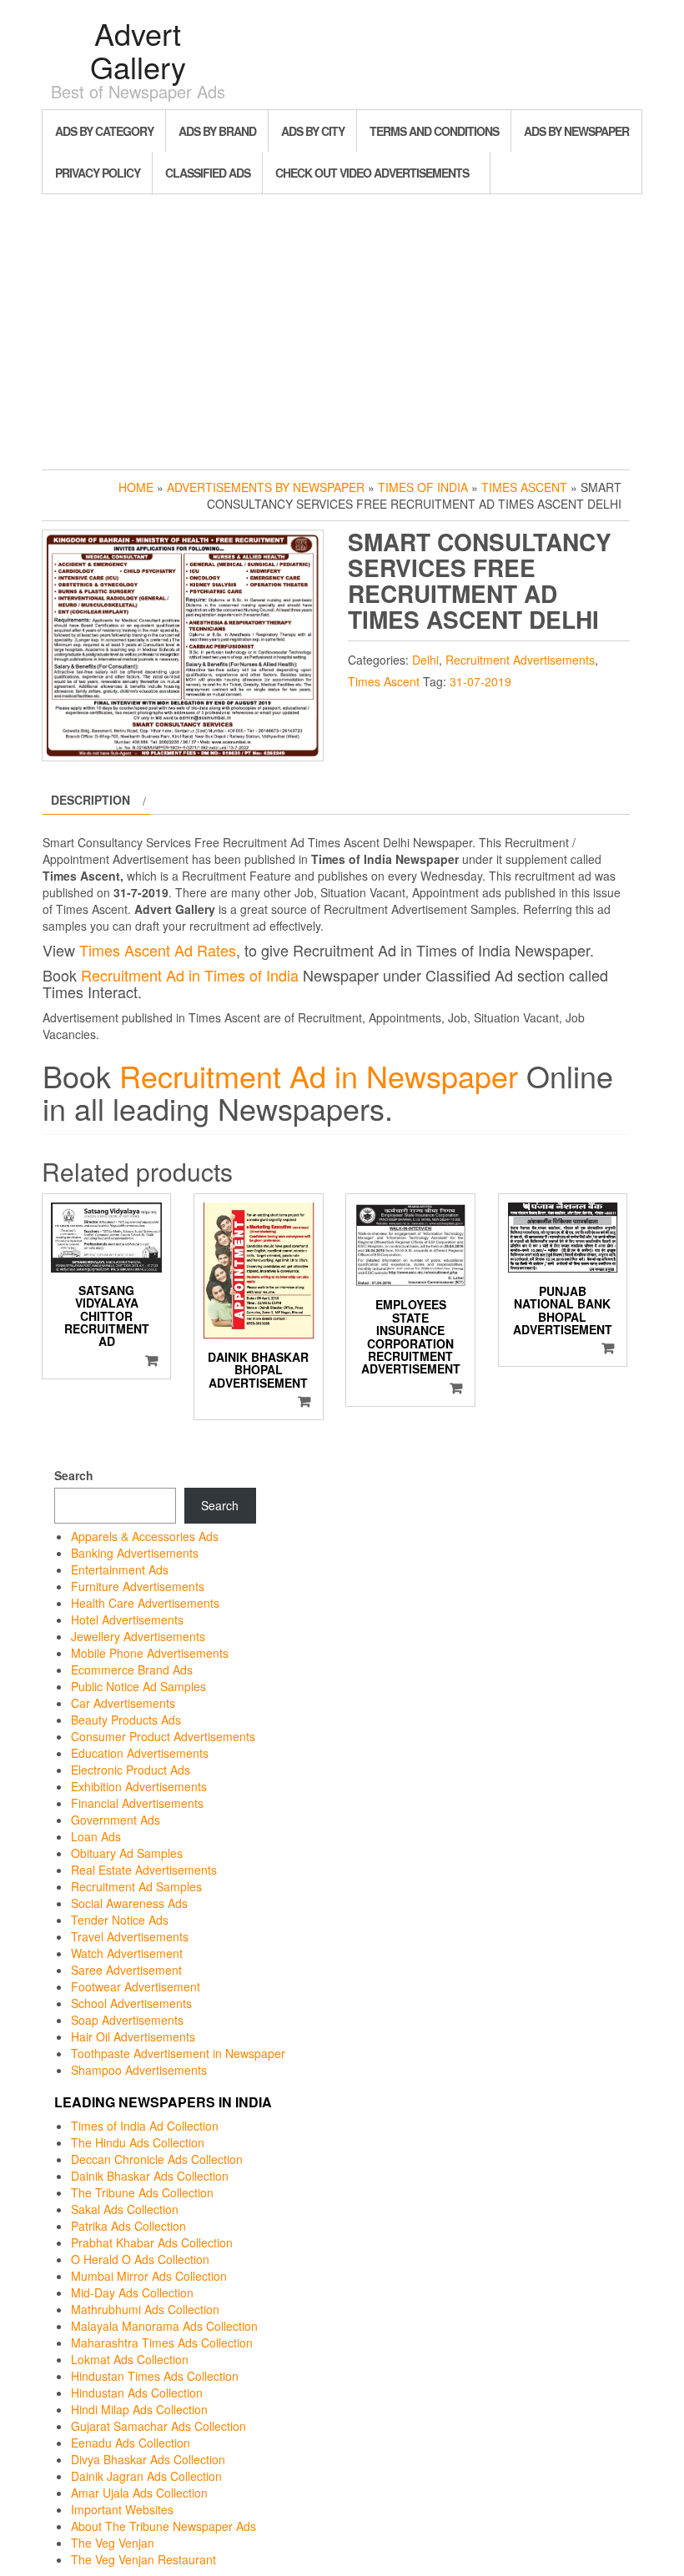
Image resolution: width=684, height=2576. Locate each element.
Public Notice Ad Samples (138, 1686)
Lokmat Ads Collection (130, 2359)
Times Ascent (524, 487)
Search (74, 1475)
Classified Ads (208, 173)
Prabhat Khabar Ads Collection (152, 2242)
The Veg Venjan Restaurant (143, 2559)
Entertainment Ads (120, 1569)
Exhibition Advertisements (139, 1786)
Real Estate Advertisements (144, 1870)
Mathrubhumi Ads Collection (145, 2309)
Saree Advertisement (126, 1970)
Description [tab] (91, 800)
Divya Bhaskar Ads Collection (148, 2459)
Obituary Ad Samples (127, 1853)
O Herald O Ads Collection (140, 2259)
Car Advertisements (123, 1703)
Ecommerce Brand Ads (132, 1670)
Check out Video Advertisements (372, 173)
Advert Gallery (138, 50)
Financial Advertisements (137, 1803)
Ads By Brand (217, 131)
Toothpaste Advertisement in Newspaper (178, 2053)
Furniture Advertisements (138, 1586)
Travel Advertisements (130, 1936)
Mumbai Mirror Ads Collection (149, 2276)
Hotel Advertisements (127, 1619)
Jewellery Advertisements (138, 1636)
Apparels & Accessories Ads (145, 1536)
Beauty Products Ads (126, 1720)
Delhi (425, 660)
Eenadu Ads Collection (131, 2443)
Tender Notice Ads (120, 1920)
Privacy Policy (98, 173)
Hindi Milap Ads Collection (139, 2409)
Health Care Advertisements (145, 1603)
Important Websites (122, 2509)
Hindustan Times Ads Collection (155, 2376)
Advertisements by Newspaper (266, 487)
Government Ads (116, 1820)
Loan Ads (96, 1836)
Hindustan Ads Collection (137, 2393)
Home (136, 487)
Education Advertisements (140, 1753)
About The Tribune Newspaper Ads (163, 2526)
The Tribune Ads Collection (142, 2192)
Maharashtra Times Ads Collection (162, 2343)
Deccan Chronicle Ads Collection (157, 2159)
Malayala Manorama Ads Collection (164, 2326)
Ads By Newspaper (576, 131)
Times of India (423, 487)
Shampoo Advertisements (139, 2070)
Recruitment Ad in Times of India (190, 975)
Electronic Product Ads (131, 1770)
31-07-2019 (480, 681)
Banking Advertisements (135, 1553)
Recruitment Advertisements (520, 660)
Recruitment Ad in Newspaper (319, 1075)
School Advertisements (131, 2003)
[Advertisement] (342, 328)
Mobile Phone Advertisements (150, 1653)
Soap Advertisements (127, 2020)
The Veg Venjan (113, 2543)
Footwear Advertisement (136, 1986)
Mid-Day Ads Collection (132, 2292)
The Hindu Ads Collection (138, 2142)
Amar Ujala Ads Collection (139, 2493)
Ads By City (313, 131)
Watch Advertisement (127, 1953)
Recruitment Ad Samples (136, 1886)
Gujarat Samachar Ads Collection (158, 2426)
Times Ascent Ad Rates (158, 950)
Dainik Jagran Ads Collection (146, 2476)
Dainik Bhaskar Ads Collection (150, 2176)
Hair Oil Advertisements (133, 2036)
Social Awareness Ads (129, 1903)
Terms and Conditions (434, 131)
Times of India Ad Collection (145, 2126)
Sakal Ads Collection (125, 2209)
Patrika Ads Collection (128, 2226)
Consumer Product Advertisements (163, 1736)
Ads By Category (104, 131)
